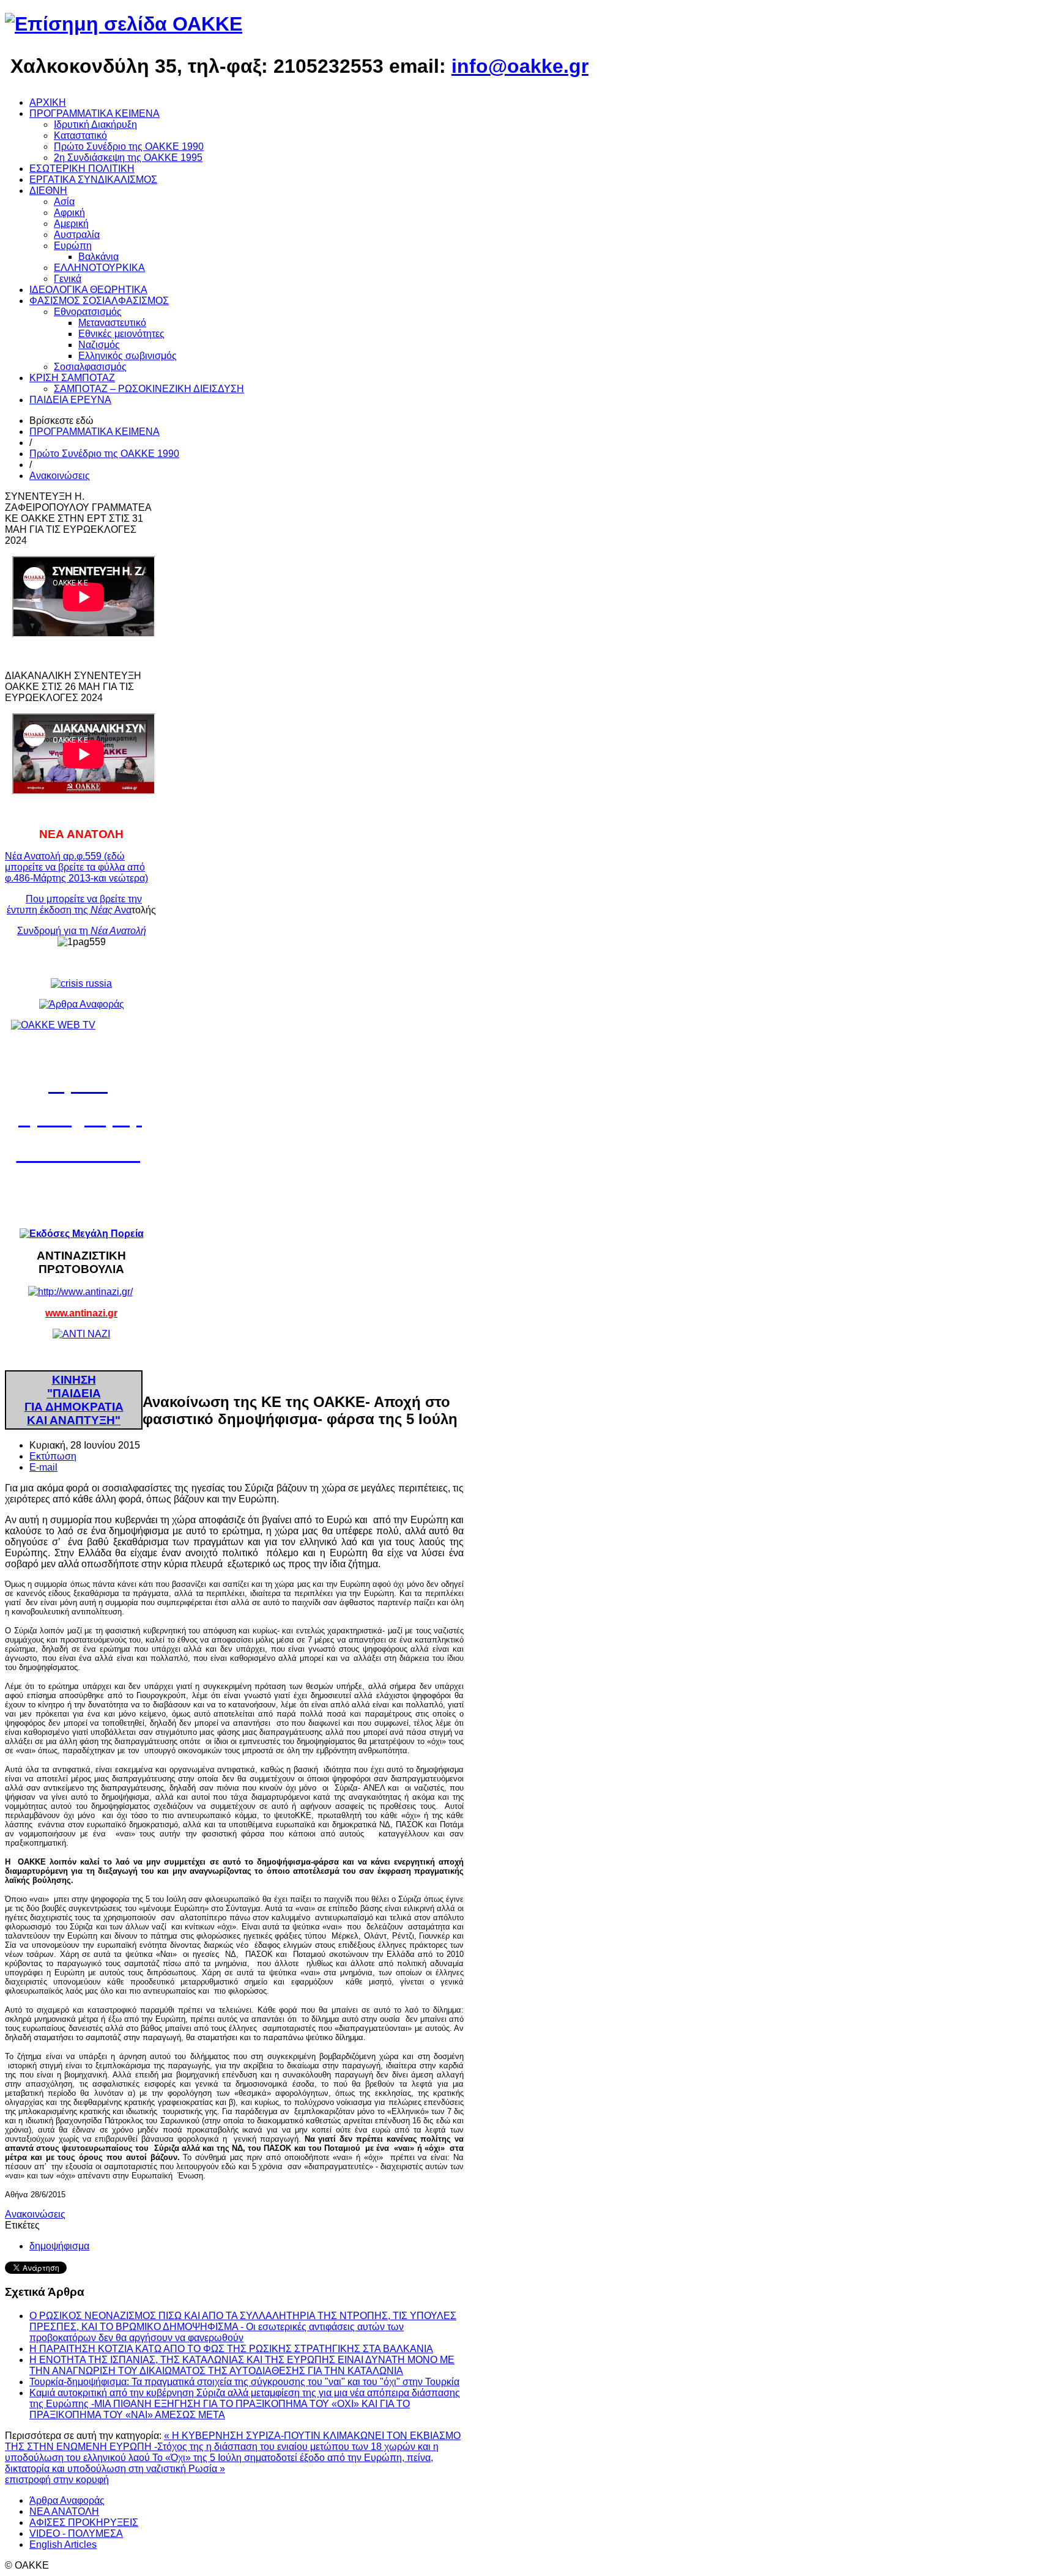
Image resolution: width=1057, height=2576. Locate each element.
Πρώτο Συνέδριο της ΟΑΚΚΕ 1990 (104, 454)
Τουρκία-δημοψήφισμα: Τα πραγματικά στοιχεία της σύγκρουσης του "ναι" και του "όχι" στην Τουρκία (244, 2382)
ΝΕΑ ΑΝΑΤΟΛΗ (64, 2511)
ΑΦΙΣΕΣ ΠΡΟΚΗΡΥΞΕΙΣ (84, 2522)
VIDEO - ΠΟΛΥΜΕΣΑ (76, 2533)
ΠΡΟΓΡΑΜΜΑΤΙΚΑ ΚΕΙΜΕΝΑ (95, 432)
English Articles (63, 2544)
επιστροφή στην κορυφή (57, 2480)
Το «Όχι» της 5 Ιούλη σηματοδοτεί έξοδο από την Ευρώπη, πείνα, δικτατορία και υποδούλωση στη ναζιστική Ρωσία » (219, 2463)
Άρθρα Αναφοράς (67, 2500)
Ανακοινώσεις (60, 476)
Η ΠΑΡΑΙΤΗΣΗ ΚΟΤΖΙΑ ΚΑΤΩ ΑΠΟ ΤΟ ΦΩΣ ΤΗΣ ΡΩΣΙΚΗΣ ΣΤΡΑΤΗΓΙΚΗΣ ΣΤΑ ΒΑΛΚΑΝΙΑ (231, 2349)
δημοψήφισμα (59, 2246)
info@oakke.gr (520, 66)
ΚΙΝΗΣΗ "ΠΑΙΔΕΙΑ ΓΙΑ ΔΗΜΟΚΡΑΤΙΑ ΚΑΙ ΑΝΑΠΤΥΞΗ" (74, 1400)
